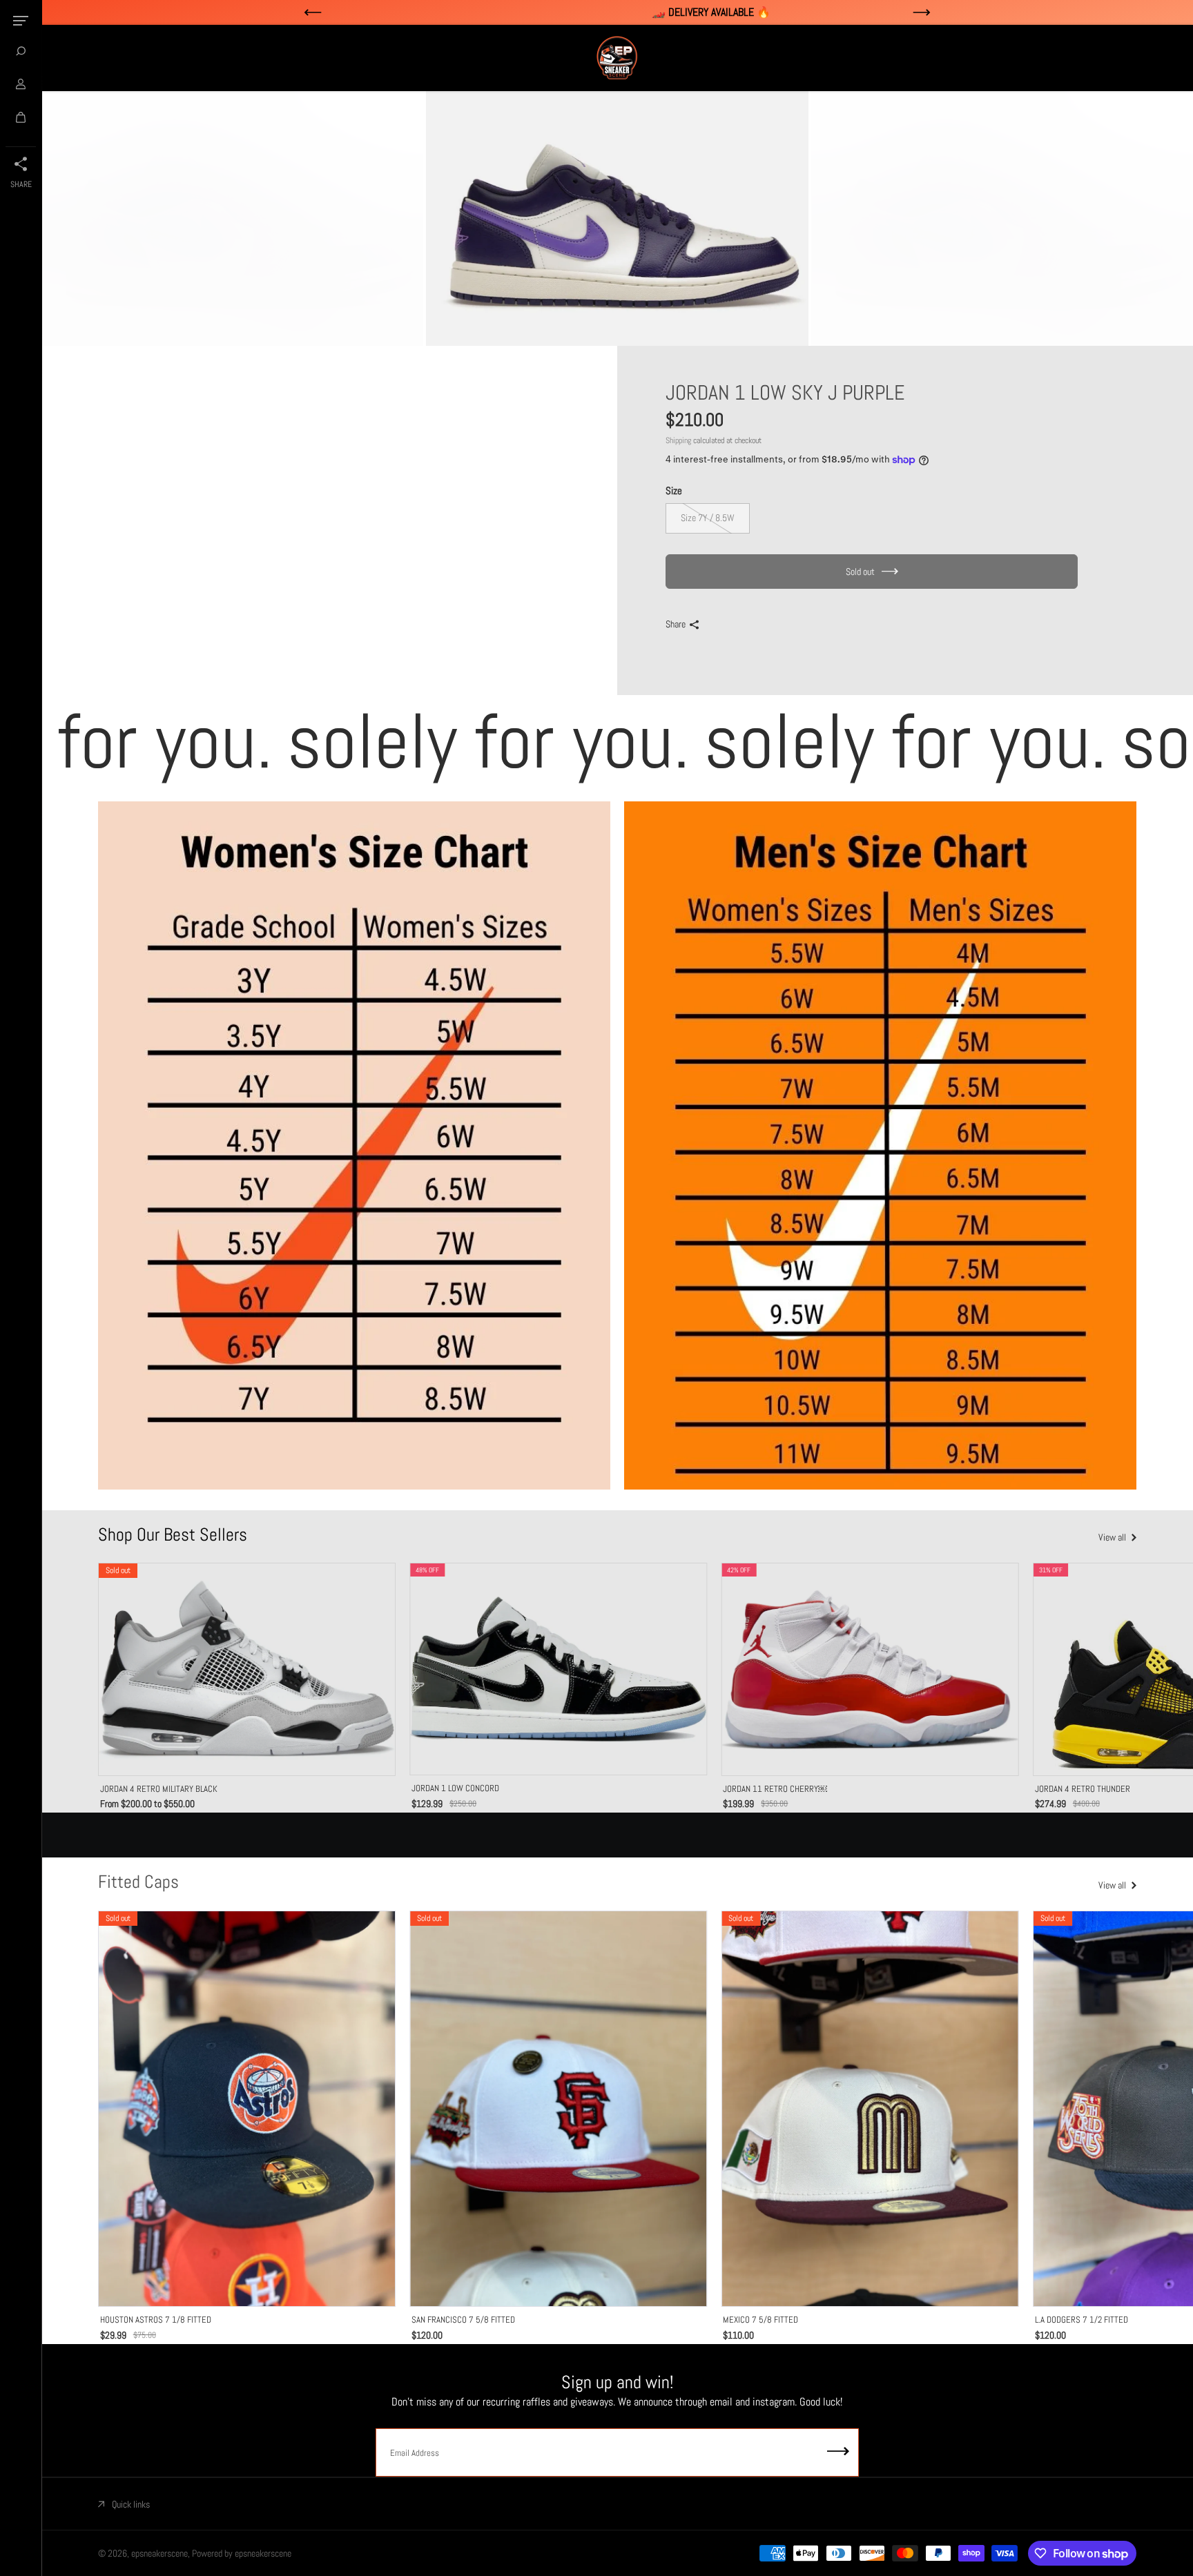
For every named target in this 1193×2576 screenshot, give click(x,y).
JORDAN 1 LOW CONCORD (455, 1788)
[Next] (1111, 1670)
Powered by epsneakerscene (242, 2553)
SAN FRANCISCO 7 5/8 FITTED (463, 2320)
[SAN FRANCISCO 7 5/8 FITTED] (558, 2109)
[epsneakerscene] (617, 58)
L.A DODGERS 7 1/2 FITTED (1082, 2320)
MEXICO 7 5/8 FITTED (760, 2320)
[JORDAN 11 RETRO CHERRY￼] (870, 1669)
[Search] (21, 51)
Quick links (131, 2504)
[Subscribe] (838, 2452)
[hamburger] (21, 21)
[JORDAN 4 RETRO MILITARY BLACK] (247, 1669)
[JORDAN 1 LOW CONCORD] (558, 1669)
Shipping (678, 440)
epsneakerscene (159, 2553)
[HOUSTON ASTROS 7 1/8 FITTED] (247, 2109)
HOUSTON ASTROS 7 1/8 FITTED (156, 2320)
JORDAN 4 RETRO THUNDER (1083, 1789)
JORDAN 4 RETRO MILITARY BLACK (159, 1789)
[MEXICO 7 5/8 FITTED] (870, 2109)
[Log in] (21, 84)
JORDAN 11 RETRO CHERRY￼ (775, 1789)
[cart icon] (21, 117)
